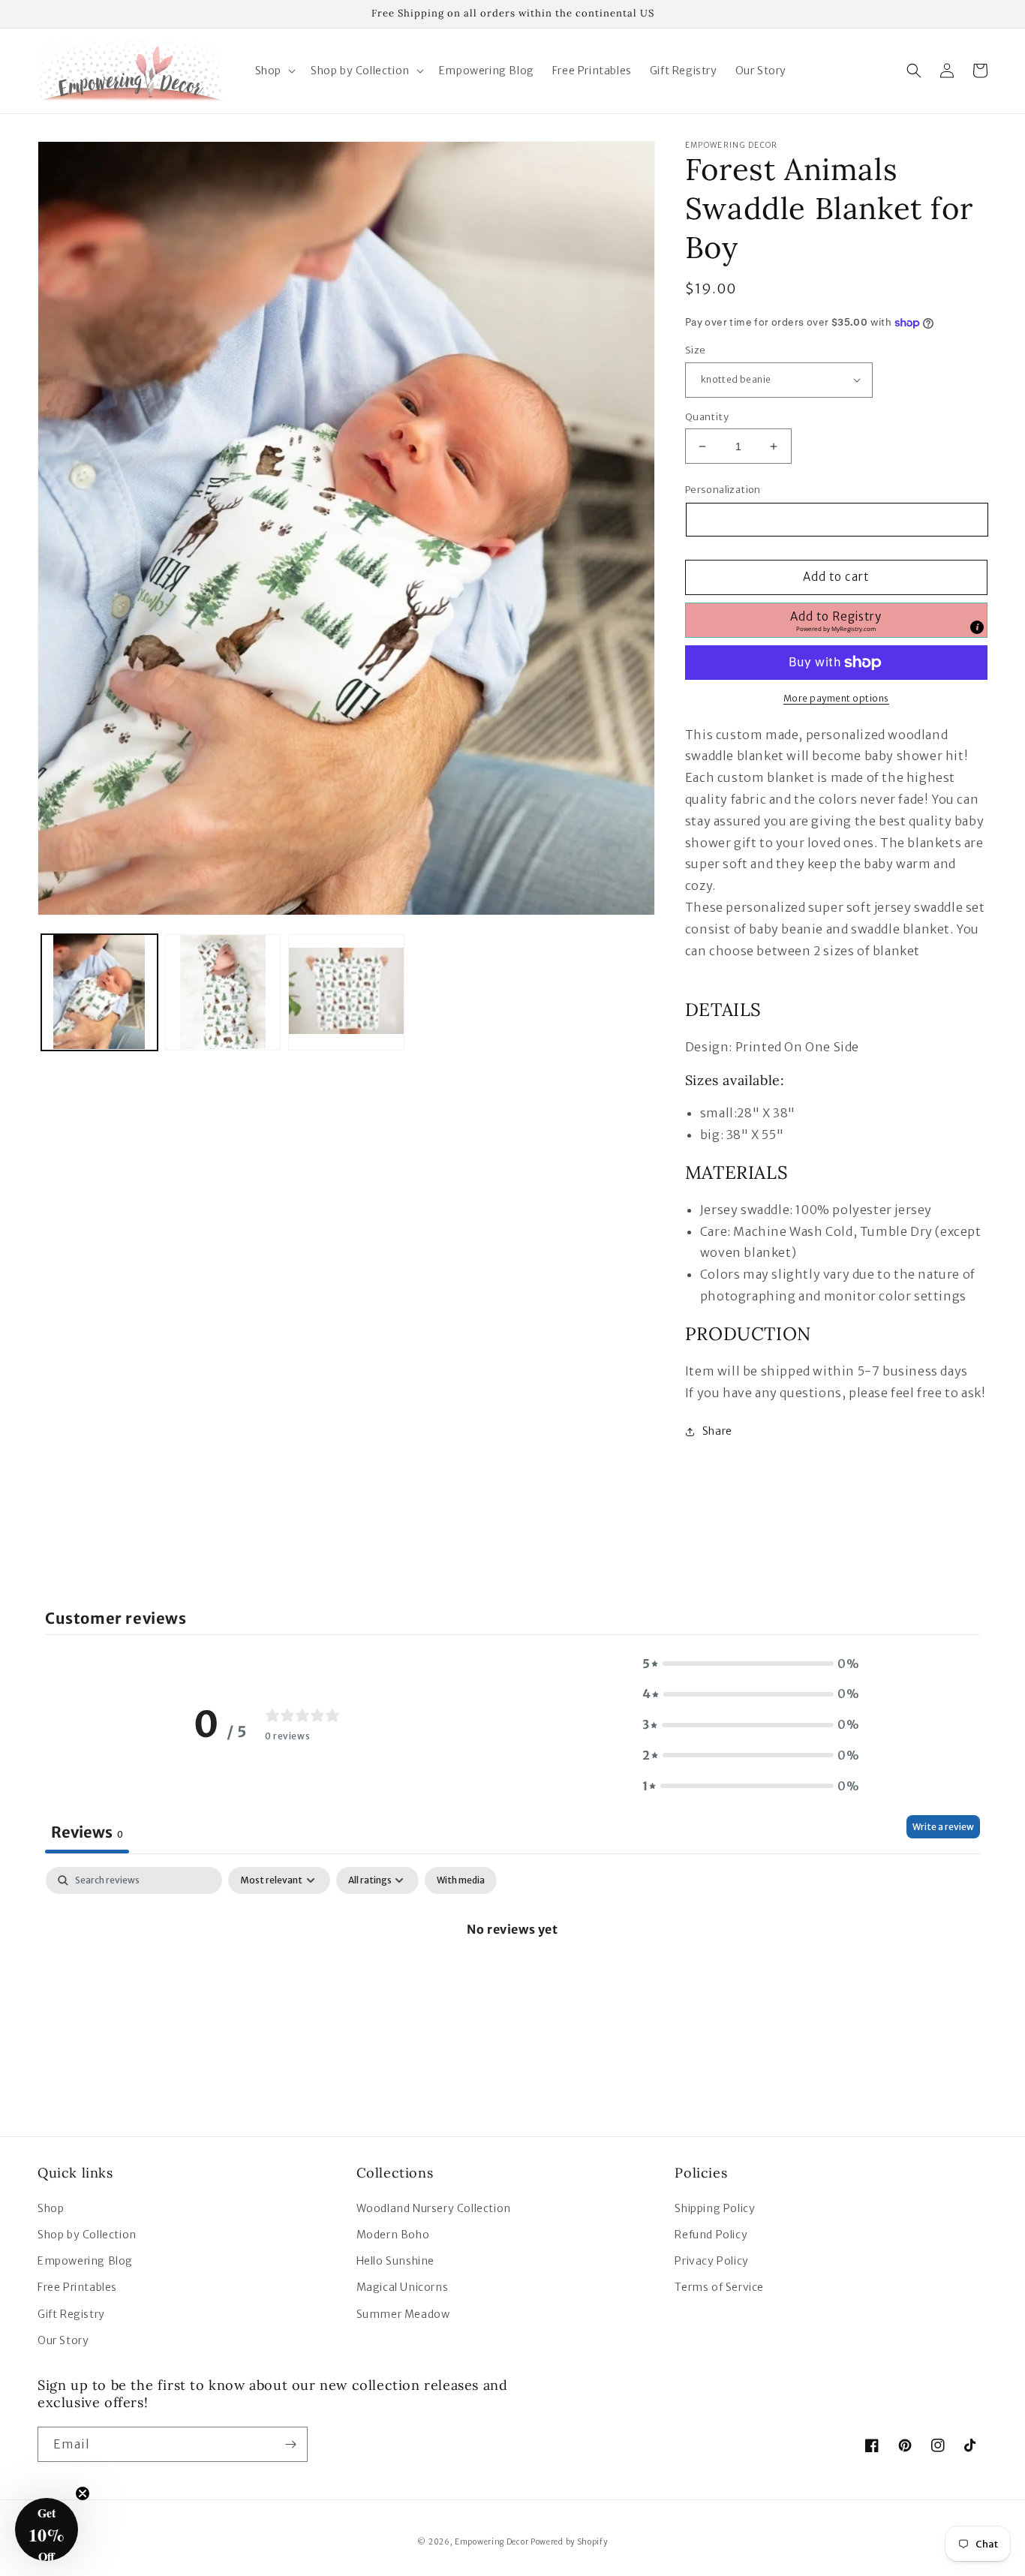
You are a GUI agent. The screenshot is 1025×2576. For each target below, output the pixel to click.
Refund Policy (711, 2235)
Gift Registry (71, 2314)
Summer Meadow (403, 2314)
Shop (51, 2208)
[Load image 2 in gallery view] (223, 992)
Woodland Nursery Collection (434, 2208)
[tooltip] (977, 627)
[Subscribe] (290, 2444)
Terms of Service (719, 2287)
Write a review (943, 1827)
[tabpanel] (512, 1980)
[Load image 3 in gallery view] (346, 992)
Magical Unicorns (403, 2287)
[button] (274, 71)
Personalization (723, 490)
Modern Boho (393, 2235)
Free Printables (77, 2287)
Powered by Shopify (569, 2542)
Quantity (707, 417)
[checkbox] (461, 1880)
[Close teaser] (83, 2493)
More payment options (836, 698)
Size (696, 350)
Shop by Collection (87, 2235)
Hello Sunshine (395, 2261)
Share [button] (717, 1431)
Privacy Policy (711, 2261)
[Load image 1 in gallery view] (99, 992)
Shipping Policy (715, 2208)
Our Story (63, 2340)
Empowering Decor (491, 2542)
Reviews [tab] (87, 1832)
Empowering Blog (85, 2261)
